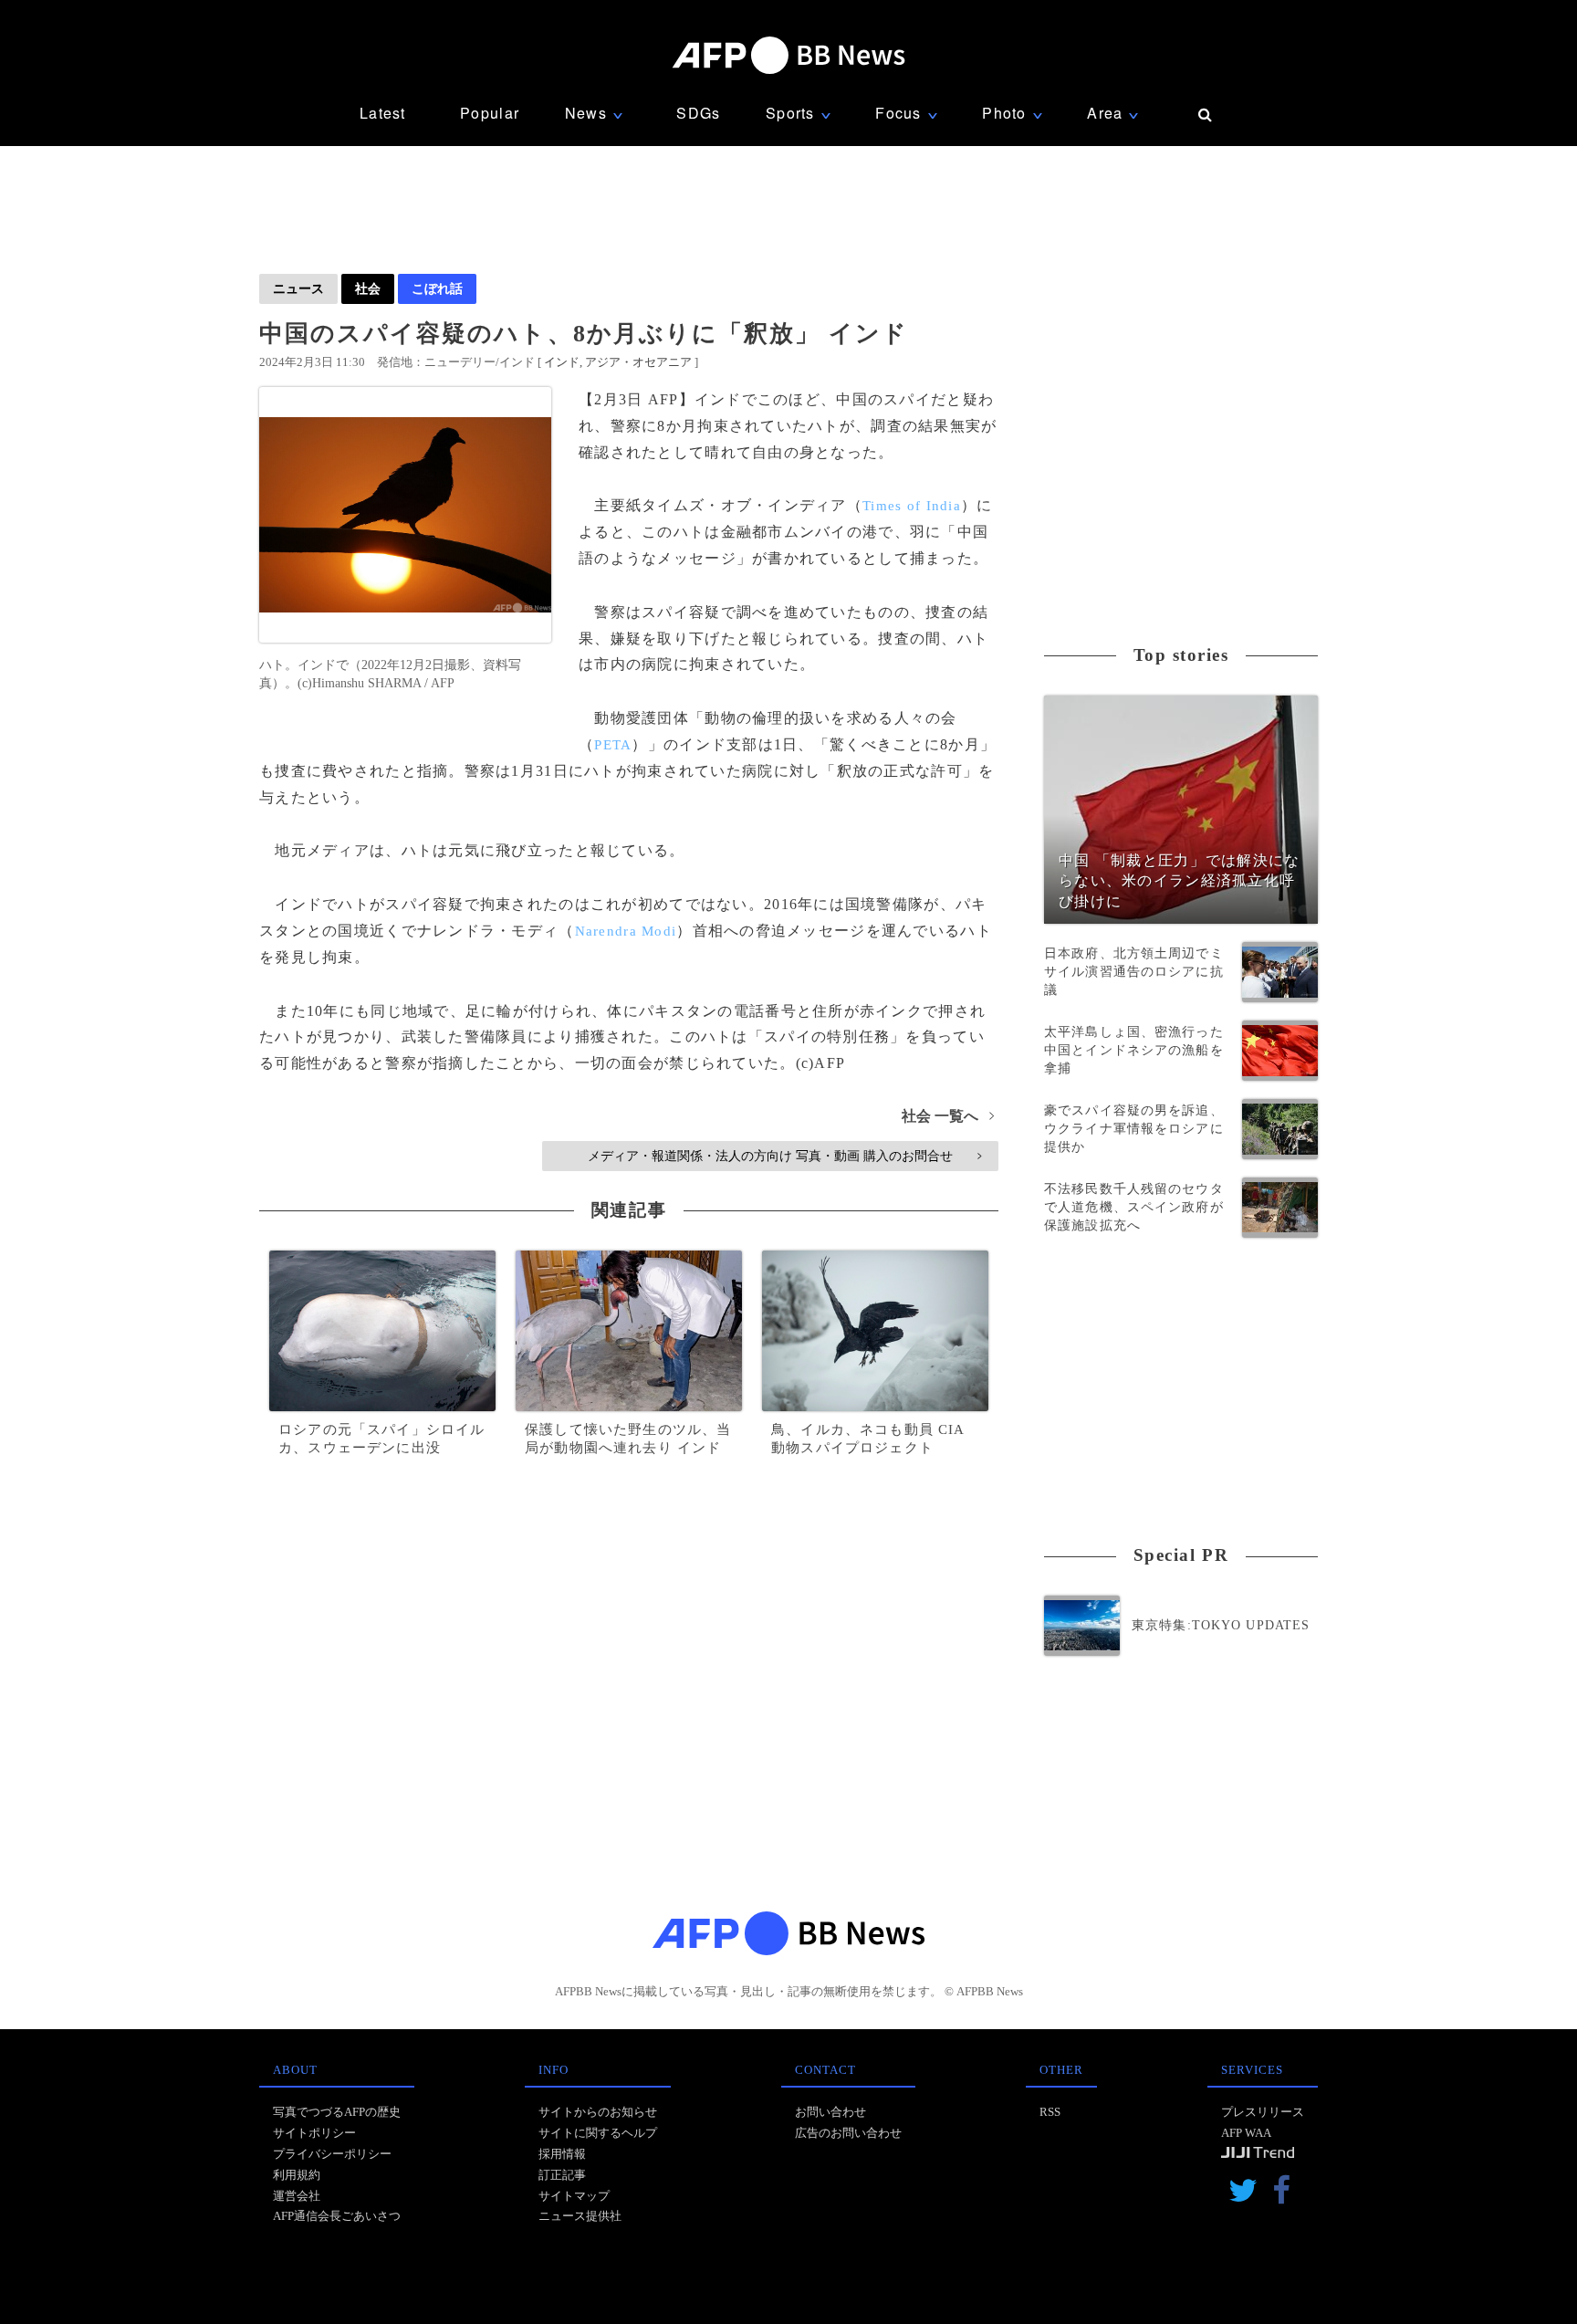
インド (562, 362)
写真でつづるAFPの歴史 (337, 2112)
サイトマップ (574, 2196)
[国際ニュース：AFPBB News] (788, 55)
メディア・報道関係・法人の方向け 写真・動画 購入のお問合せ (784, 1156)
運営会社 (297, 2196)
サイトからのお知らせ (598, 2112)
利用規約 (297, 2175)
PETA (613, 745)
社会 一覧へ (948, 1116)
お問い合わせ (830, 2112)
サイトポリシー (314, 2133)
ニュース (298, 288)
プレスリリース (1263, 2112)
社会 (368, 288)
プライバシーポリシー (332, 2154)
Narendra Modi (626, 931)
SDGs (698, 113)
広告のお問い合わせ (848, 2133)
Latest (383, 113)
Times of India (912, 506)
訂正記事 (562, 2175)
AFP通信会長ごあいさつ (337, 2216)
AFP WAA (1246, 2133)
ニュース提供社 (580, 2216)
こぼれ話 (437, 288)
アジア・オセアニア (638, 362)
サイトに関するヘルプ (598, 2133)
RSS (1050, 2112)
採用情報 (562, 2154)
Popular (490, 113)
